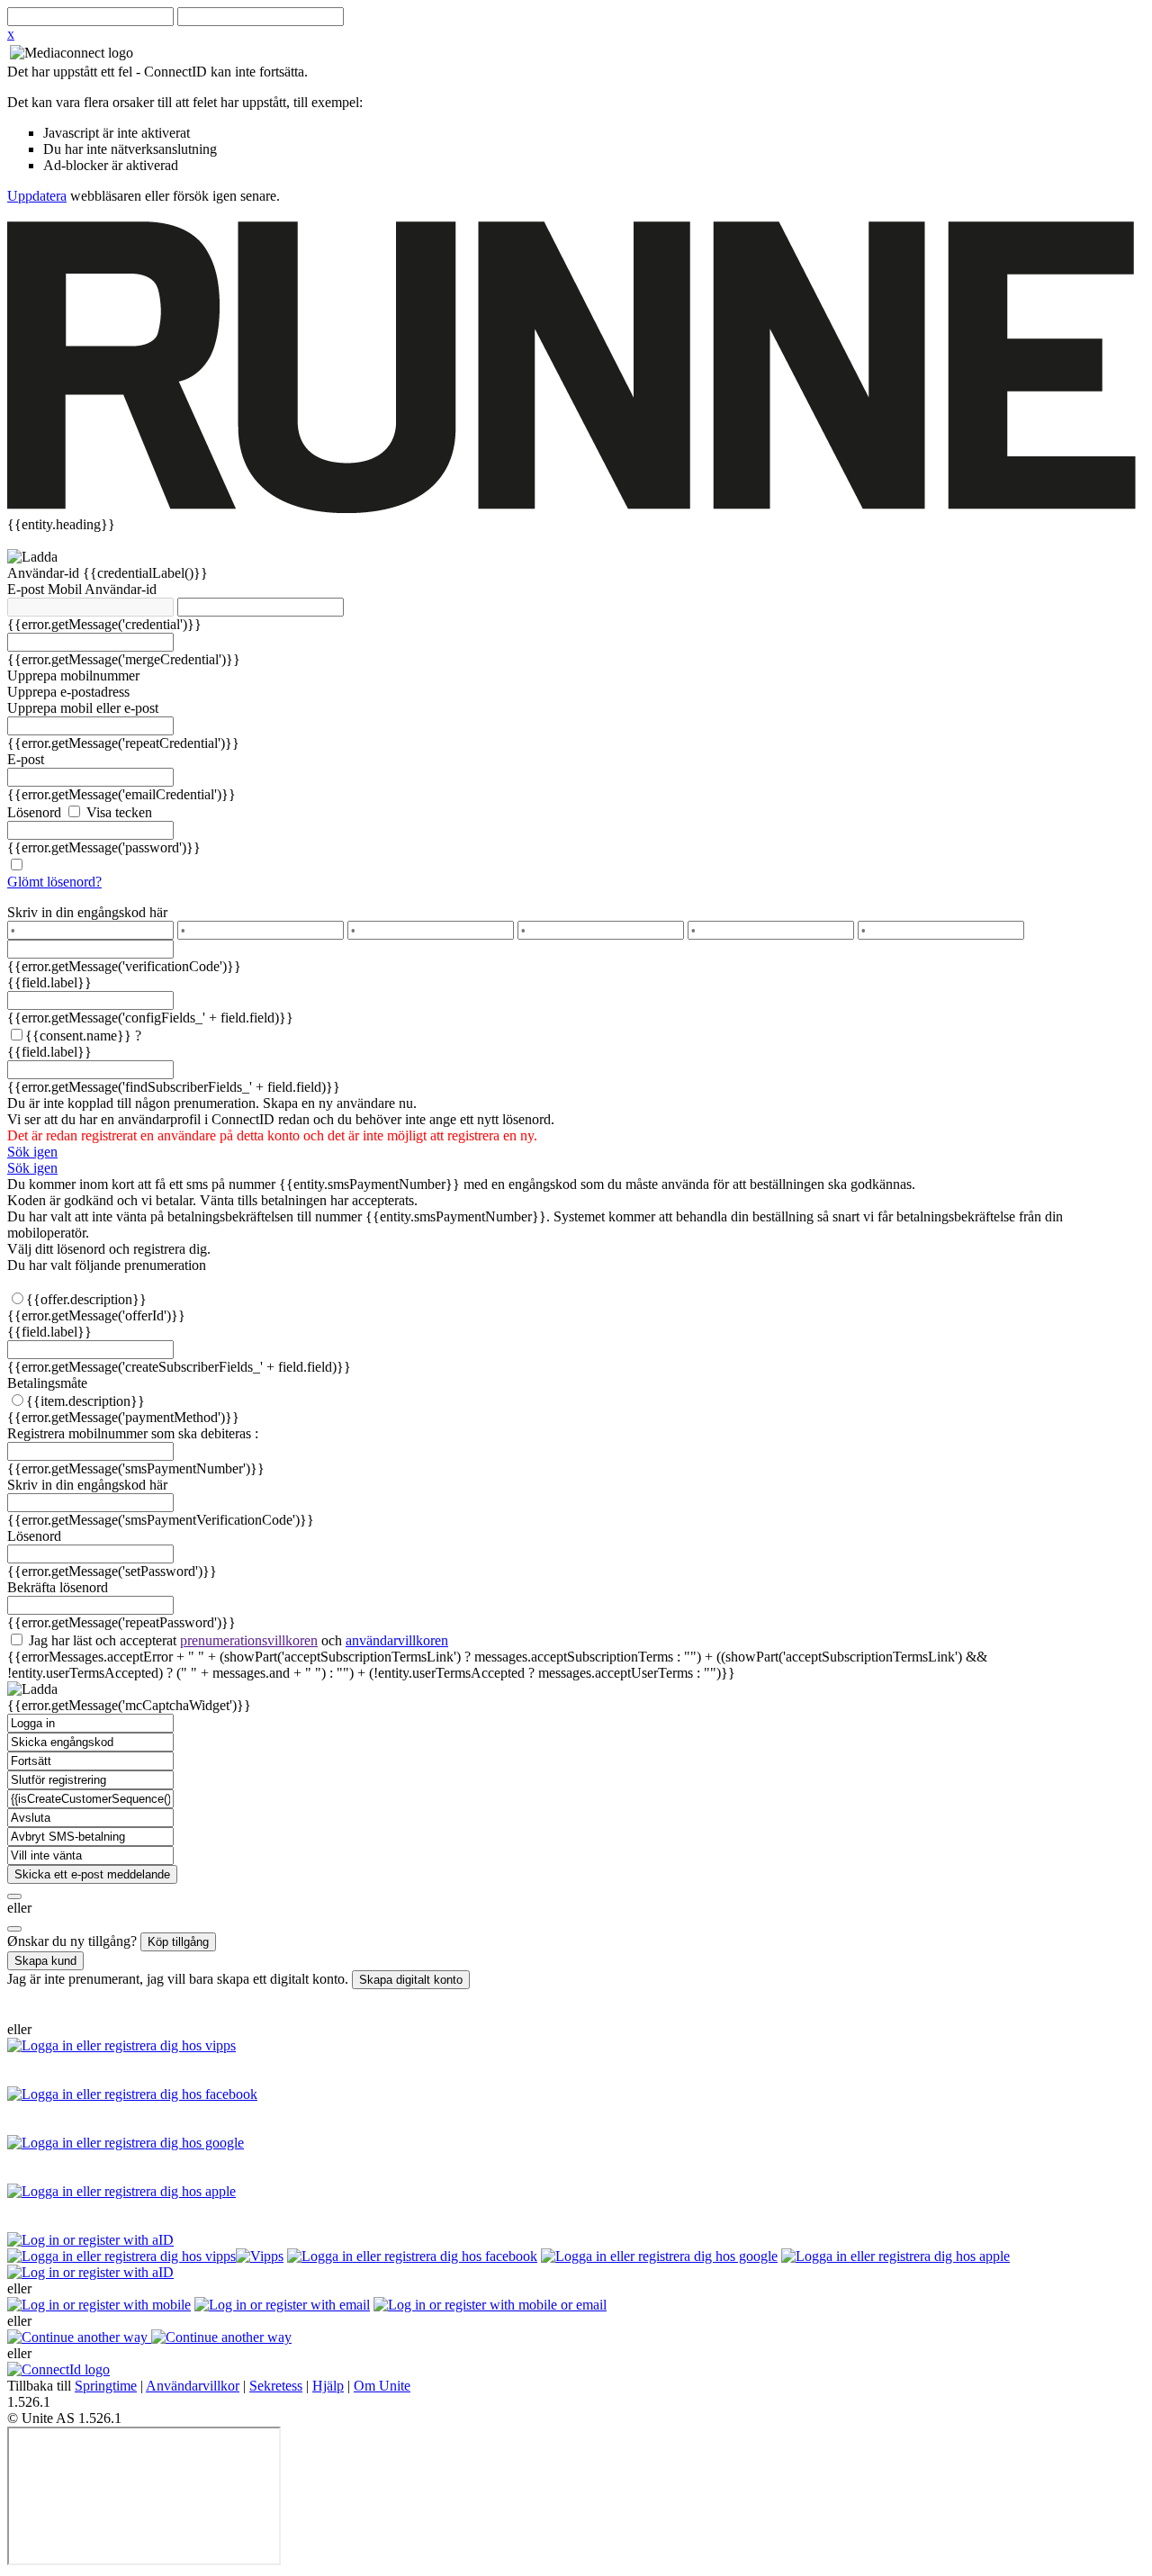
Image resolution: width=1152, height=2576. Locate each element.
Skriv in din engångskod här (87, 912)
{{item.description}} (85, 1401)
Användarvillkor (193, 2386)
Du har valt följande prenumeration (107, 1265)
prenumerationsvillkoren (249, 1640)
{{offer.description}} (86, 1299)
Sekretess (276, 2386)
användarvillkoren (397, 1640)
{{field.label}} (49, 982)
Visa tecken (117, 812)
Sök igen (32, 1152)
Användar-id (45, 573)
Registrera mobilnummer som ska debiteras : (133, 1433)
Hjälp (328, 2386)
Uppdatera (37, 196)
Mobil (66, 589)
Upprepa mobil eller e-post (83, 708)
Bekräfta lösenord (58, 1587)
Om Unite (382, 2386)
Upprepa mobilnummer (73, 676)
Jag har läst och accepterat (237, 1640)
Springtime (106, 2386)
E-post (27, 589)
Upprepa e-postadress (68, 692)
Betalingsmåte (47, 1383)
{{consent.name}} (78, 1036)
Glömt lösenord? (54, 882)
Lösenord (34, 812)
